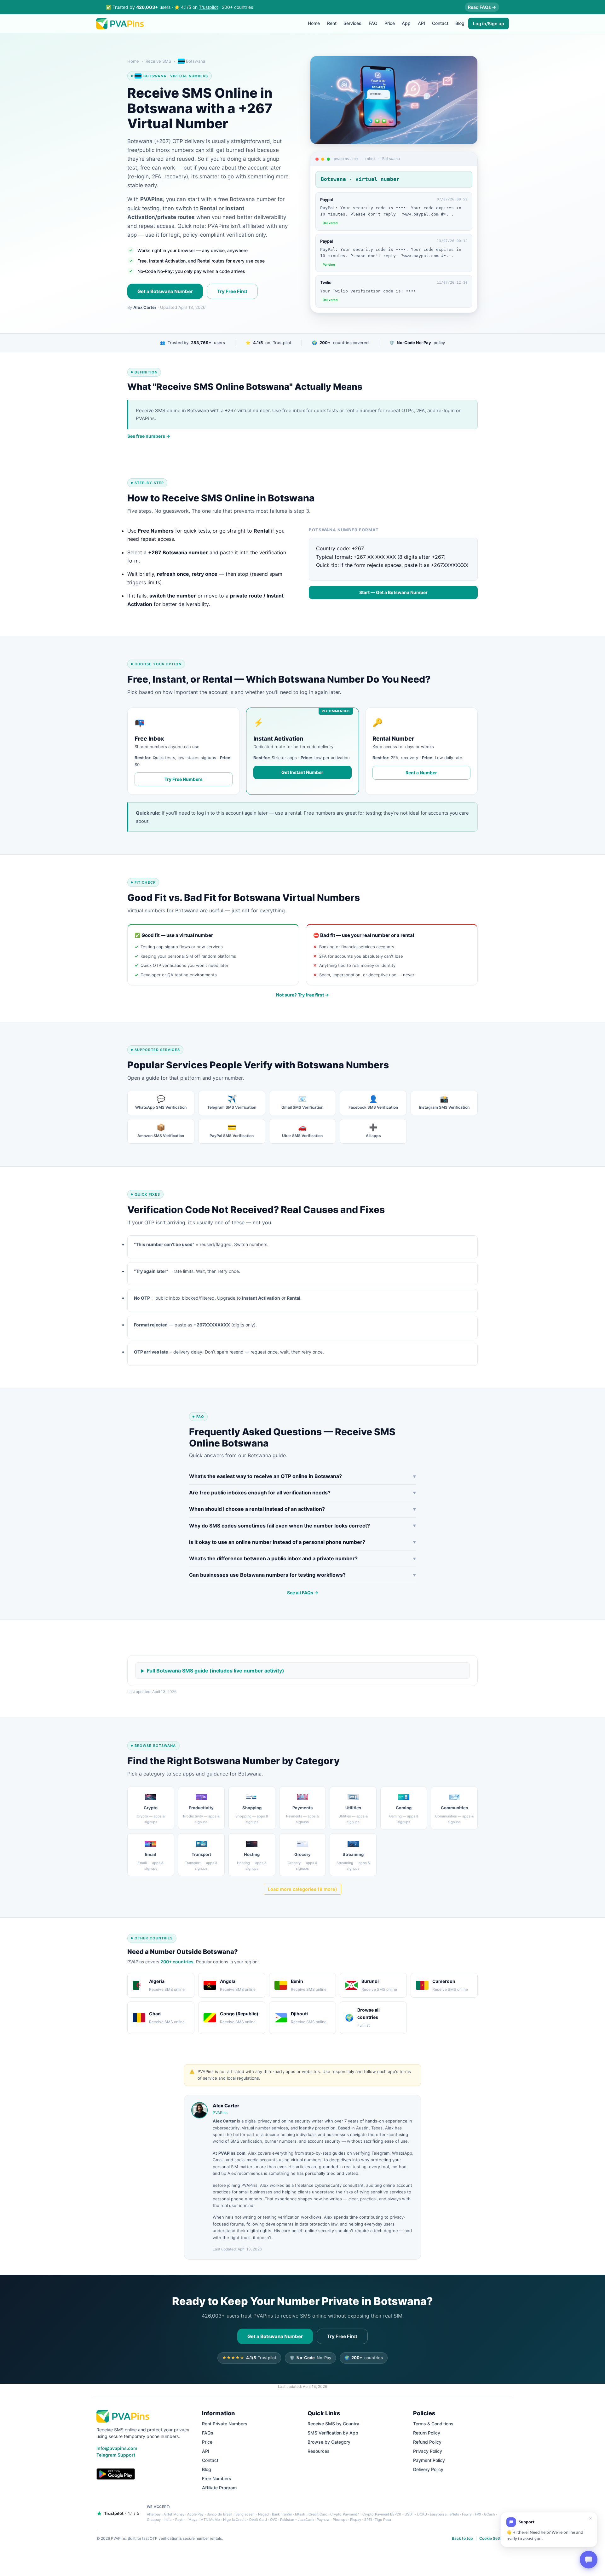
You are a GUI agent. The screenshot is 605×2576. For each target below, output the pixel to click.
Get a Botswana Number (165, 291)
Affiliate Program (219, 2488)
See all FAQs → (303, 1593)
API (421, 23)
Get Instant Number (302, 772)
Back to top (462, 2538)
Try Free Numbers (184, 779)
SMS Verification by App (333, 2433)
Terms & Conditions (433, 2424)
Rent (332, 23)
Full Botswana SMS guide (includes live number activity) (216, 1671)
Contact (440, 23)
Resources (319, 2451)
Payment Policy (429, 2460)
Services (352, 23)
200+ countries (177, 1962)
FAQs (208, 2433)
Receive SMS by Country (333, 2424)
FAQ (373, 23)
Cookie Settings (494, 2538)
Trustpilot (208, 7)
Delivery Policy (428, 2469)
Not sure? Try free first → (302, 995)
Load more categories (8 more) (302, 1889)
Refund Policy (427, 2442)
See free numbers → (149, 436)
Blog (460, 23)
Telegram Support (116, 2455)
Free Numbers (217, 2478)
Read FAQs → (482, 7)
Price (390, 23)
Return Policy (427, 2433)
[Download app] (116, 2474)
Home (314, 23)
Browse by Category (329, 2442)
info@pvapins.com (117, 2448)
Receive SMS (158, 61)
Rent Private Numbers (225, 2424)
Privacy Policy (428, 2451)
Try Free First (232, 291)
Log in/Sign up (489, 23)
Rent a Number (421, 773)
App (406, 23)
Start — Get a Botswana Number (393, 592)
